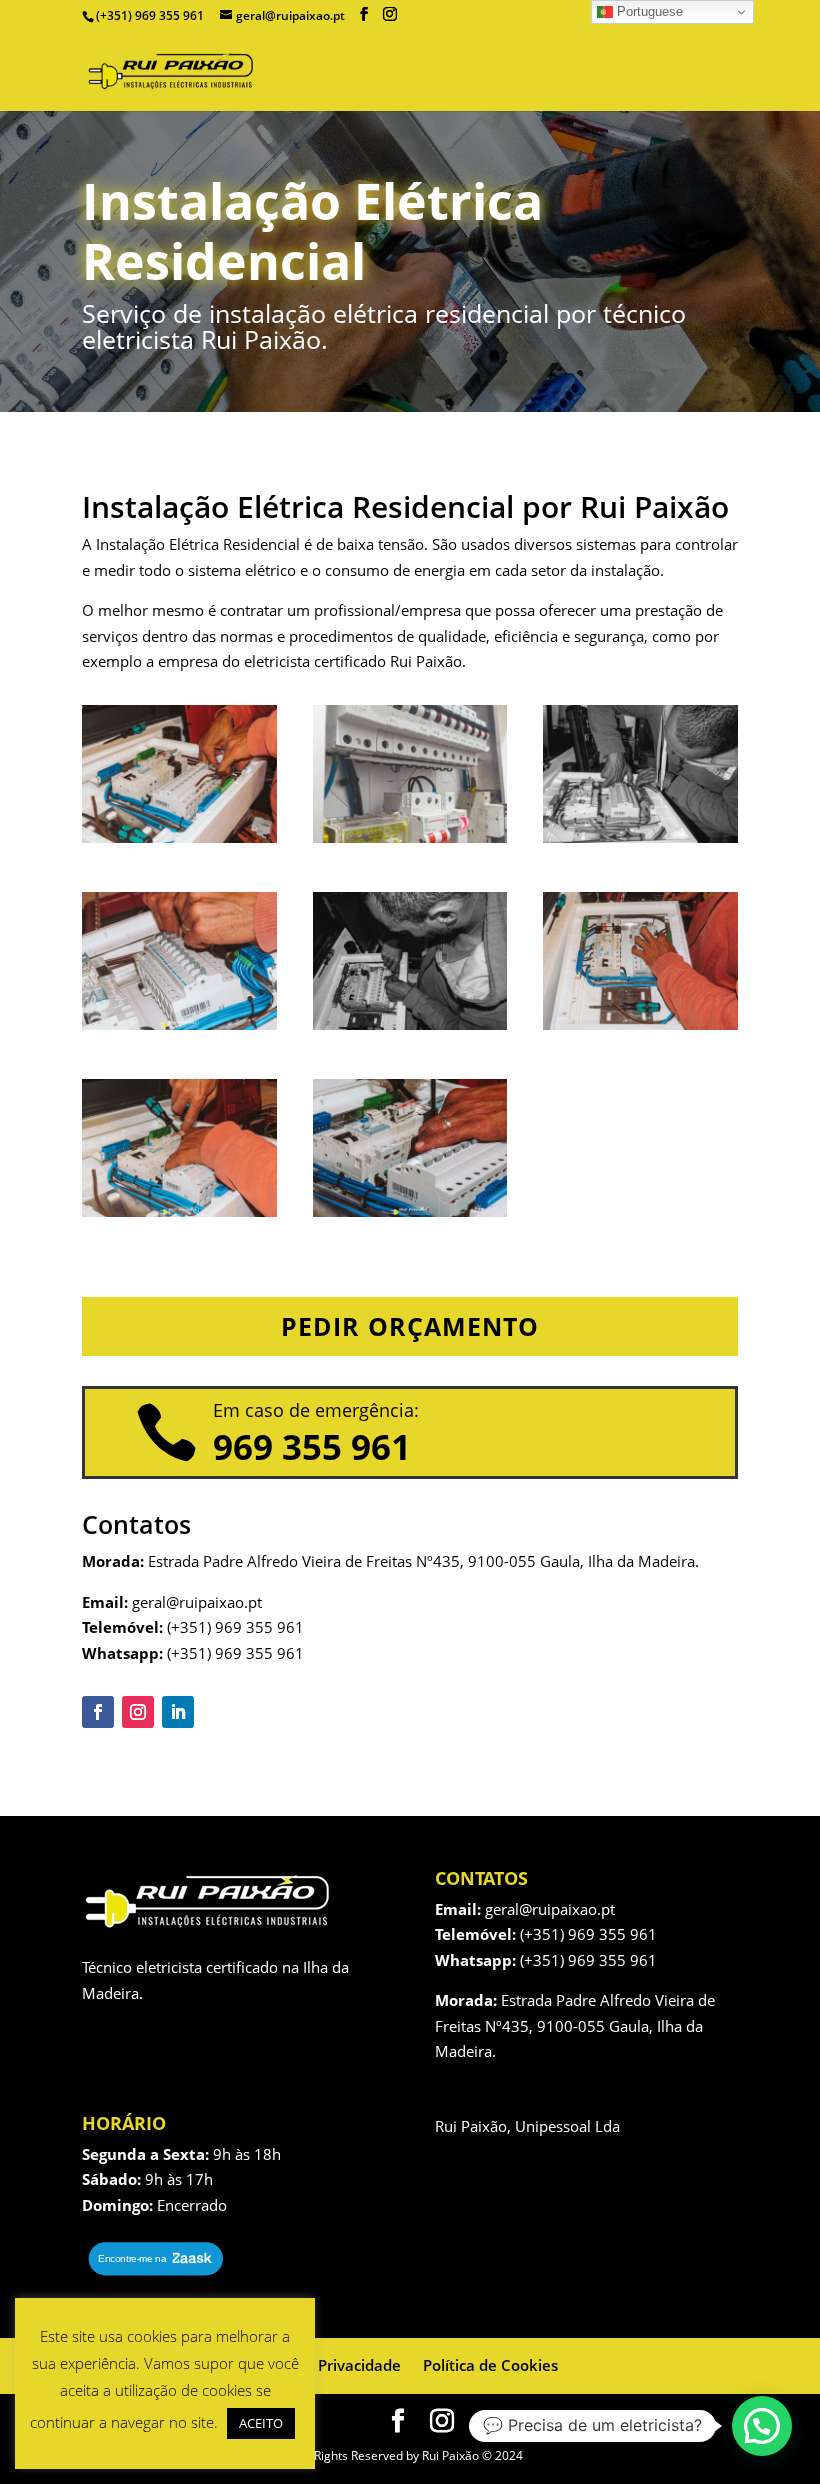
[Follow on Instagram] (138, 1712)
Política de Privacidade (320, 2365)
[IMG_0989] (410, 1211)
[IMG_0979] (179, 1024)
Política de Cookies (490, 2365)
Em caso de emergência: (316, 1410)
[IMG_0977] (640, 837)
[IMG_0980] (410, 1024)
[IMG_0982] (640, 1024)
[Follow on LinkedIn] (178, 1712)
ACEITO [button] (261, 2423)
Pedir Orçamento (410, 1326)
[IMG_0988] (179, 1211)
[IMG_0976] (179, 837)
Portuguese (648, 11)
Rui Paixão (426, 661)
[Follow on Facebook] (98, 1712)
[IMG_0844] (410, 837)
